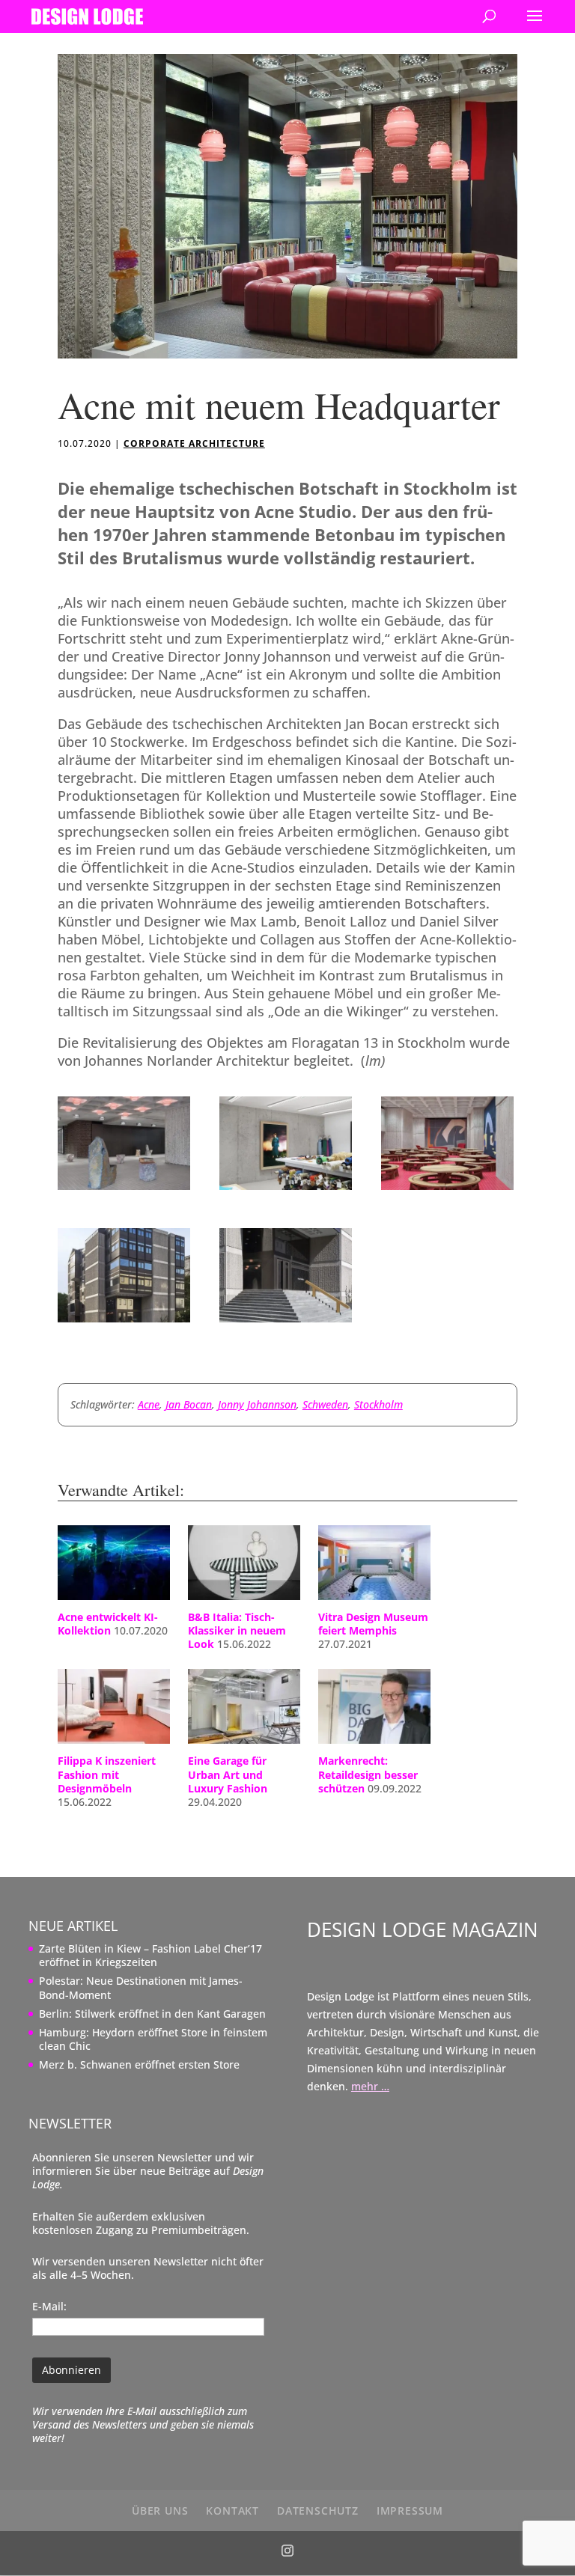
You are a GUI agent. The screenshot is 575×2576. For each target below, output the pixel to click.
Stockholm (378, 1404)
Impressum (410, 2511)
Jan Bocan (189, 1404)
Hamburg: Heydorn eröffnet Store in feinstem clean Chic (153, 2039)
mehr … (370, 2086)
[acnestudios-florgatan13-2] (124, 1190)
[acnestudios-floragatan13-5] (286, 1190)
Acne (149, 1404)
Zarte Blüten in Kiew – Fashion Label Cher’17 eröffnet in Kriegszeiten (150, 1955)
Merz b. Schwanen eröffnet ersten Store (139, 2064)
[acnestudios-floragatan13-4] (447, 1190)
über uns (160, 2511)
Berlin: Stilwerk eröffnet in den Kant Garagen (152, 2014)
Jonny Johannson (257, 1404)
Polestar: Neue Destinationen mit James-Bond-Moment (141, 1987)
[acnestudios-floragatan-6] (286, 1322)
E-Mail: (49, 2306)
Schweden (325, 1404)
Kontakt (232, 2511)
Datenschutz (318, 2511)
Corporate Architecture (194, 443)
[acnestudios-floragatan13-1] (124, 1322)
